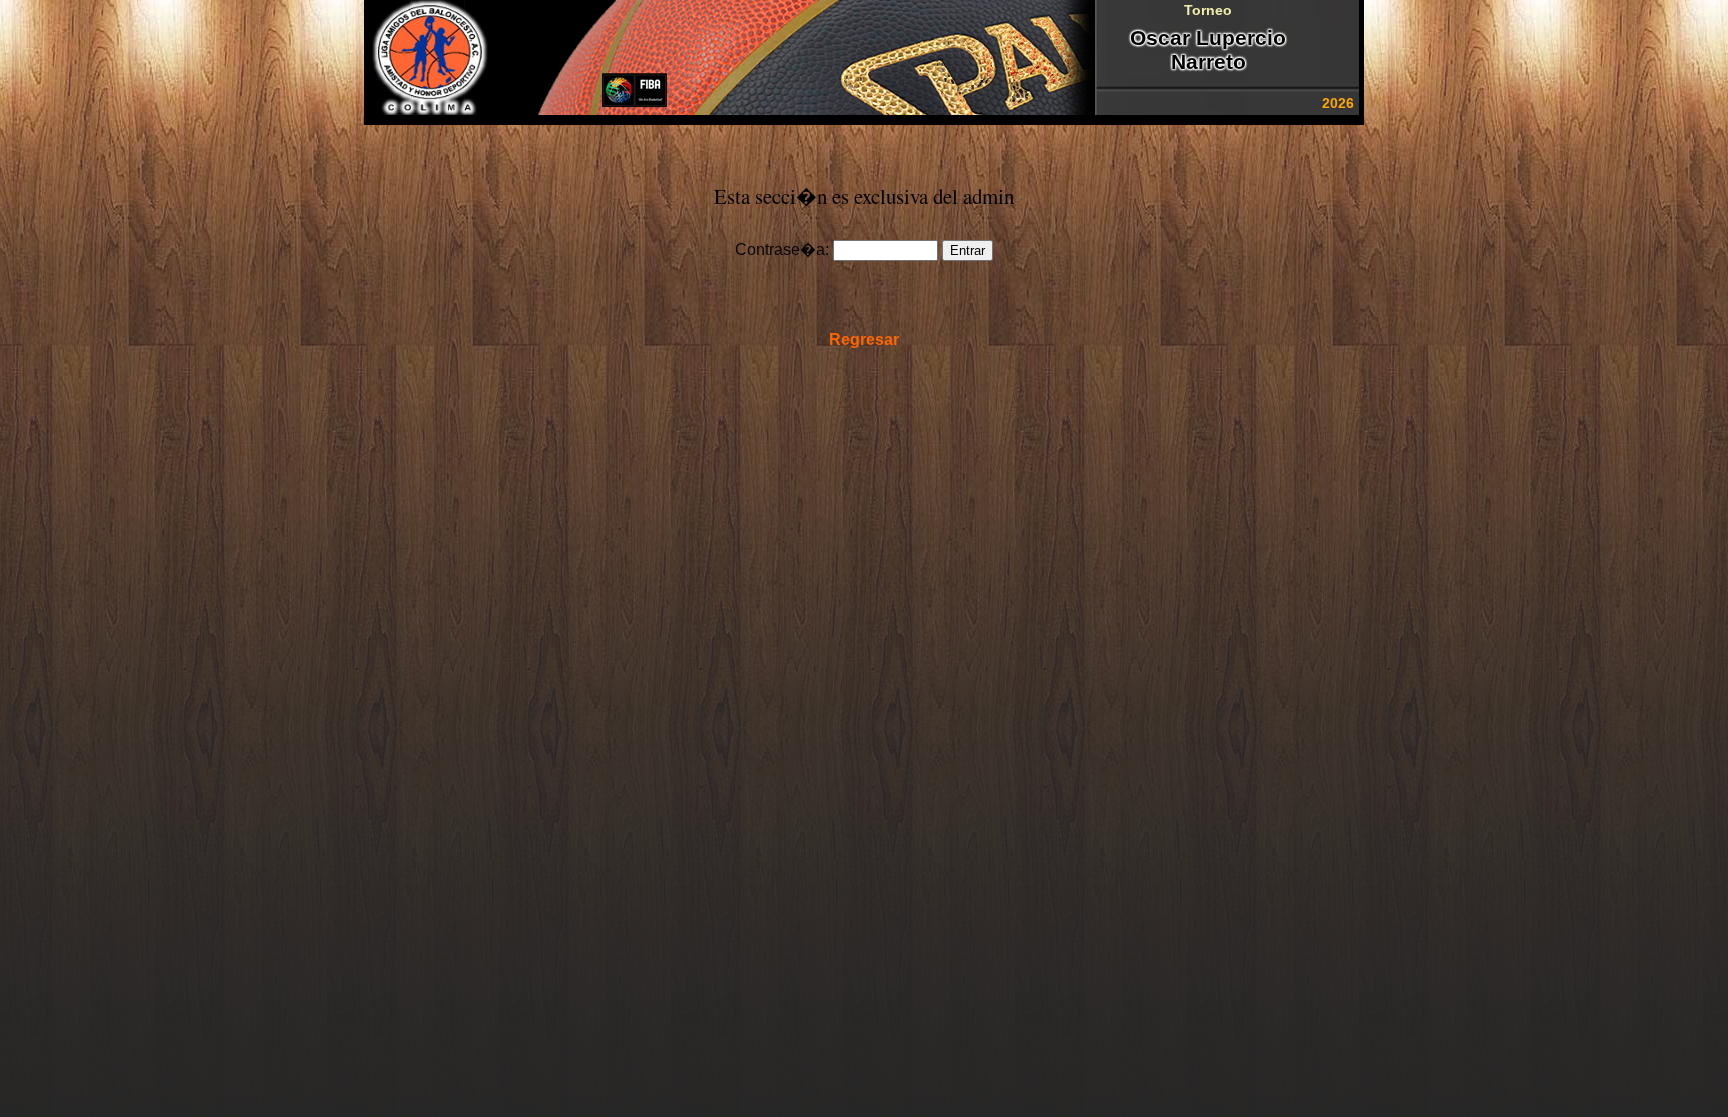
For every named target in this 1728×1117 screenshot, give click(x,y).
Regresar (864, 339)
